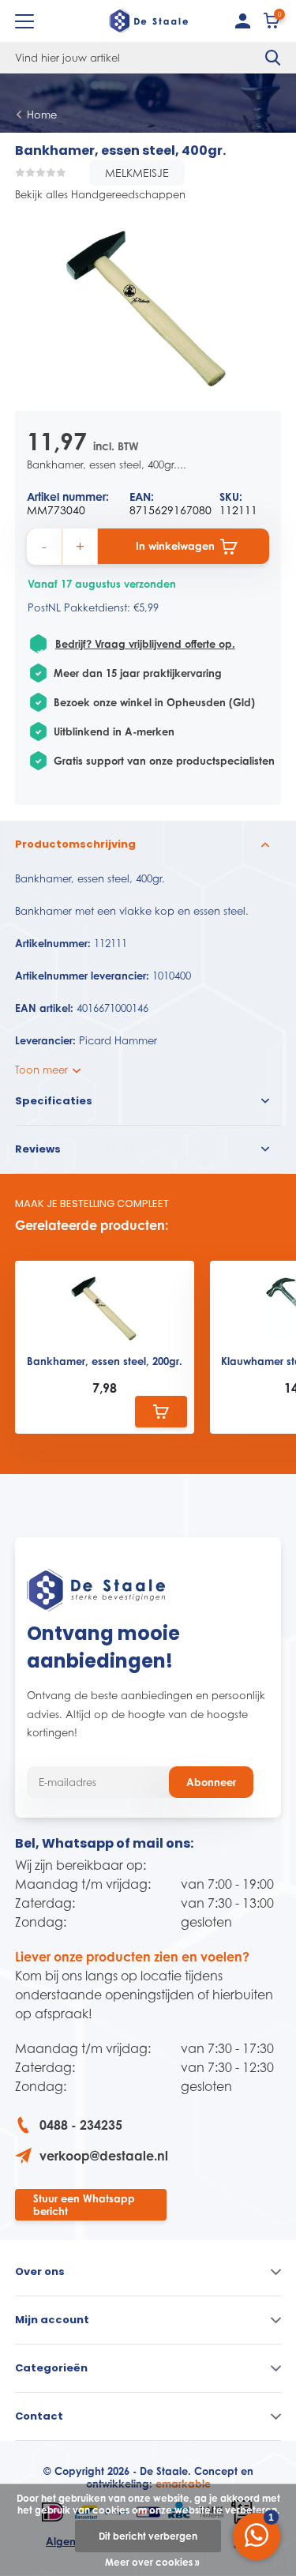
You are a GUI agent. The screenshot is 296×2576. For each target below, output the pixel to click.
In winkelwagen (175, 546)
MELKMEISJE (137, 173)
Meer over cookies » (152, 2562)
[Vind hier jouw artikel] (273, 58)
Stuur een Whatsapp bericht (84, 2205)
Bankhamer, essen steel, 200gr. (105, 1361)
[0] (272, 24)
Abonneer (211, 1782)
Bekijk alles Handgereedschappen (100, 194)
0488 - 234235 (81, 2125)
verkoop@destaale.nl (104, 2156)
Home (42, 115)
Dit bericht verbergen (148, 2536)
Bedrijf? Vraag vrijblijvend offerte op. (145, 644)
